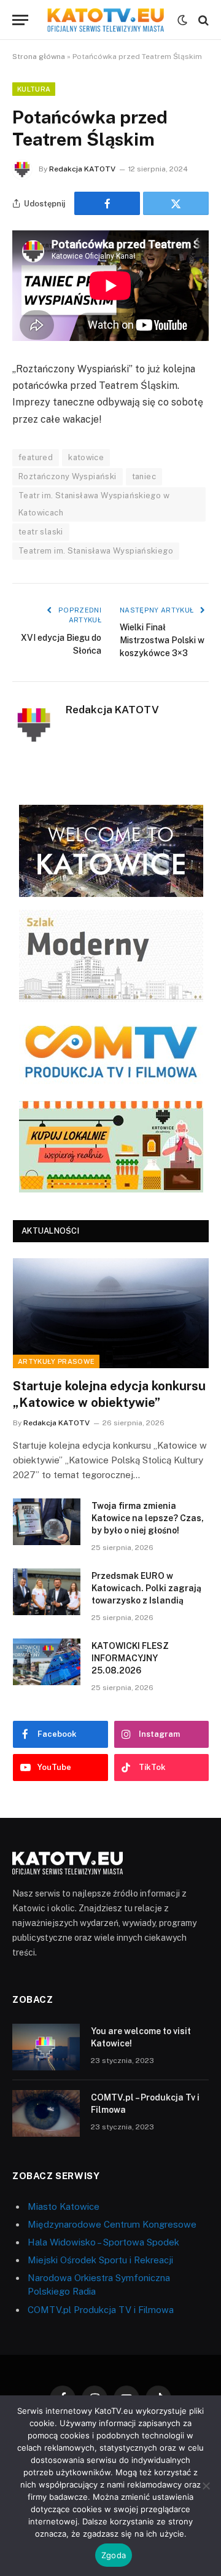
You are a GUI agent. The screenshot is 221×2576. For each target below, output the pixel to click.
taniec (144, 476)
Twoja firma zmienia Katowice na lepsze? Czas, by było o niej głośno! (148, 1518)
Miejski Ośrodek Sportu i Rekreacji (100, 2260)
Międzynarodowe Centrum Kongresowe (112, 2224)
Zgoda (114, 2555)
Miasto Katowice (64, 2206)
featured (36, 457)
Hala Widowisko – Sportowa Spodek (103, 2242)
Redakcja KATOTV (82, 169)
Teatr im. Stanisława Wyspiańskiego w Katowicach (94, 504)
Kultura (34, 89)
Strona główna (39, 57)
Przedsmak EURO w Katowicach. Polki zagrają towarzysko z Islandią (146, 1588)
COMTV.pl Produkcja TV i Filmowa (101, 2310)
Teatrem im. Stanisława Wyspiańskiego (96, 551)
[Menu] (20, 20)
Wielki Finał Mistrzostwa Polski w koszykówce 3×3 (162, 640)
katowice (86, 457)
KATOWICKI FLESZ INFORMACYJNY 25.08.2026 (130, 1658)
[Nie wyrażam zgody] (206, 2486)
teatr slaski (41, 532)
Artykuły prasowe (56, 1361)
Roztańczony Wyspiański (68, 476)
